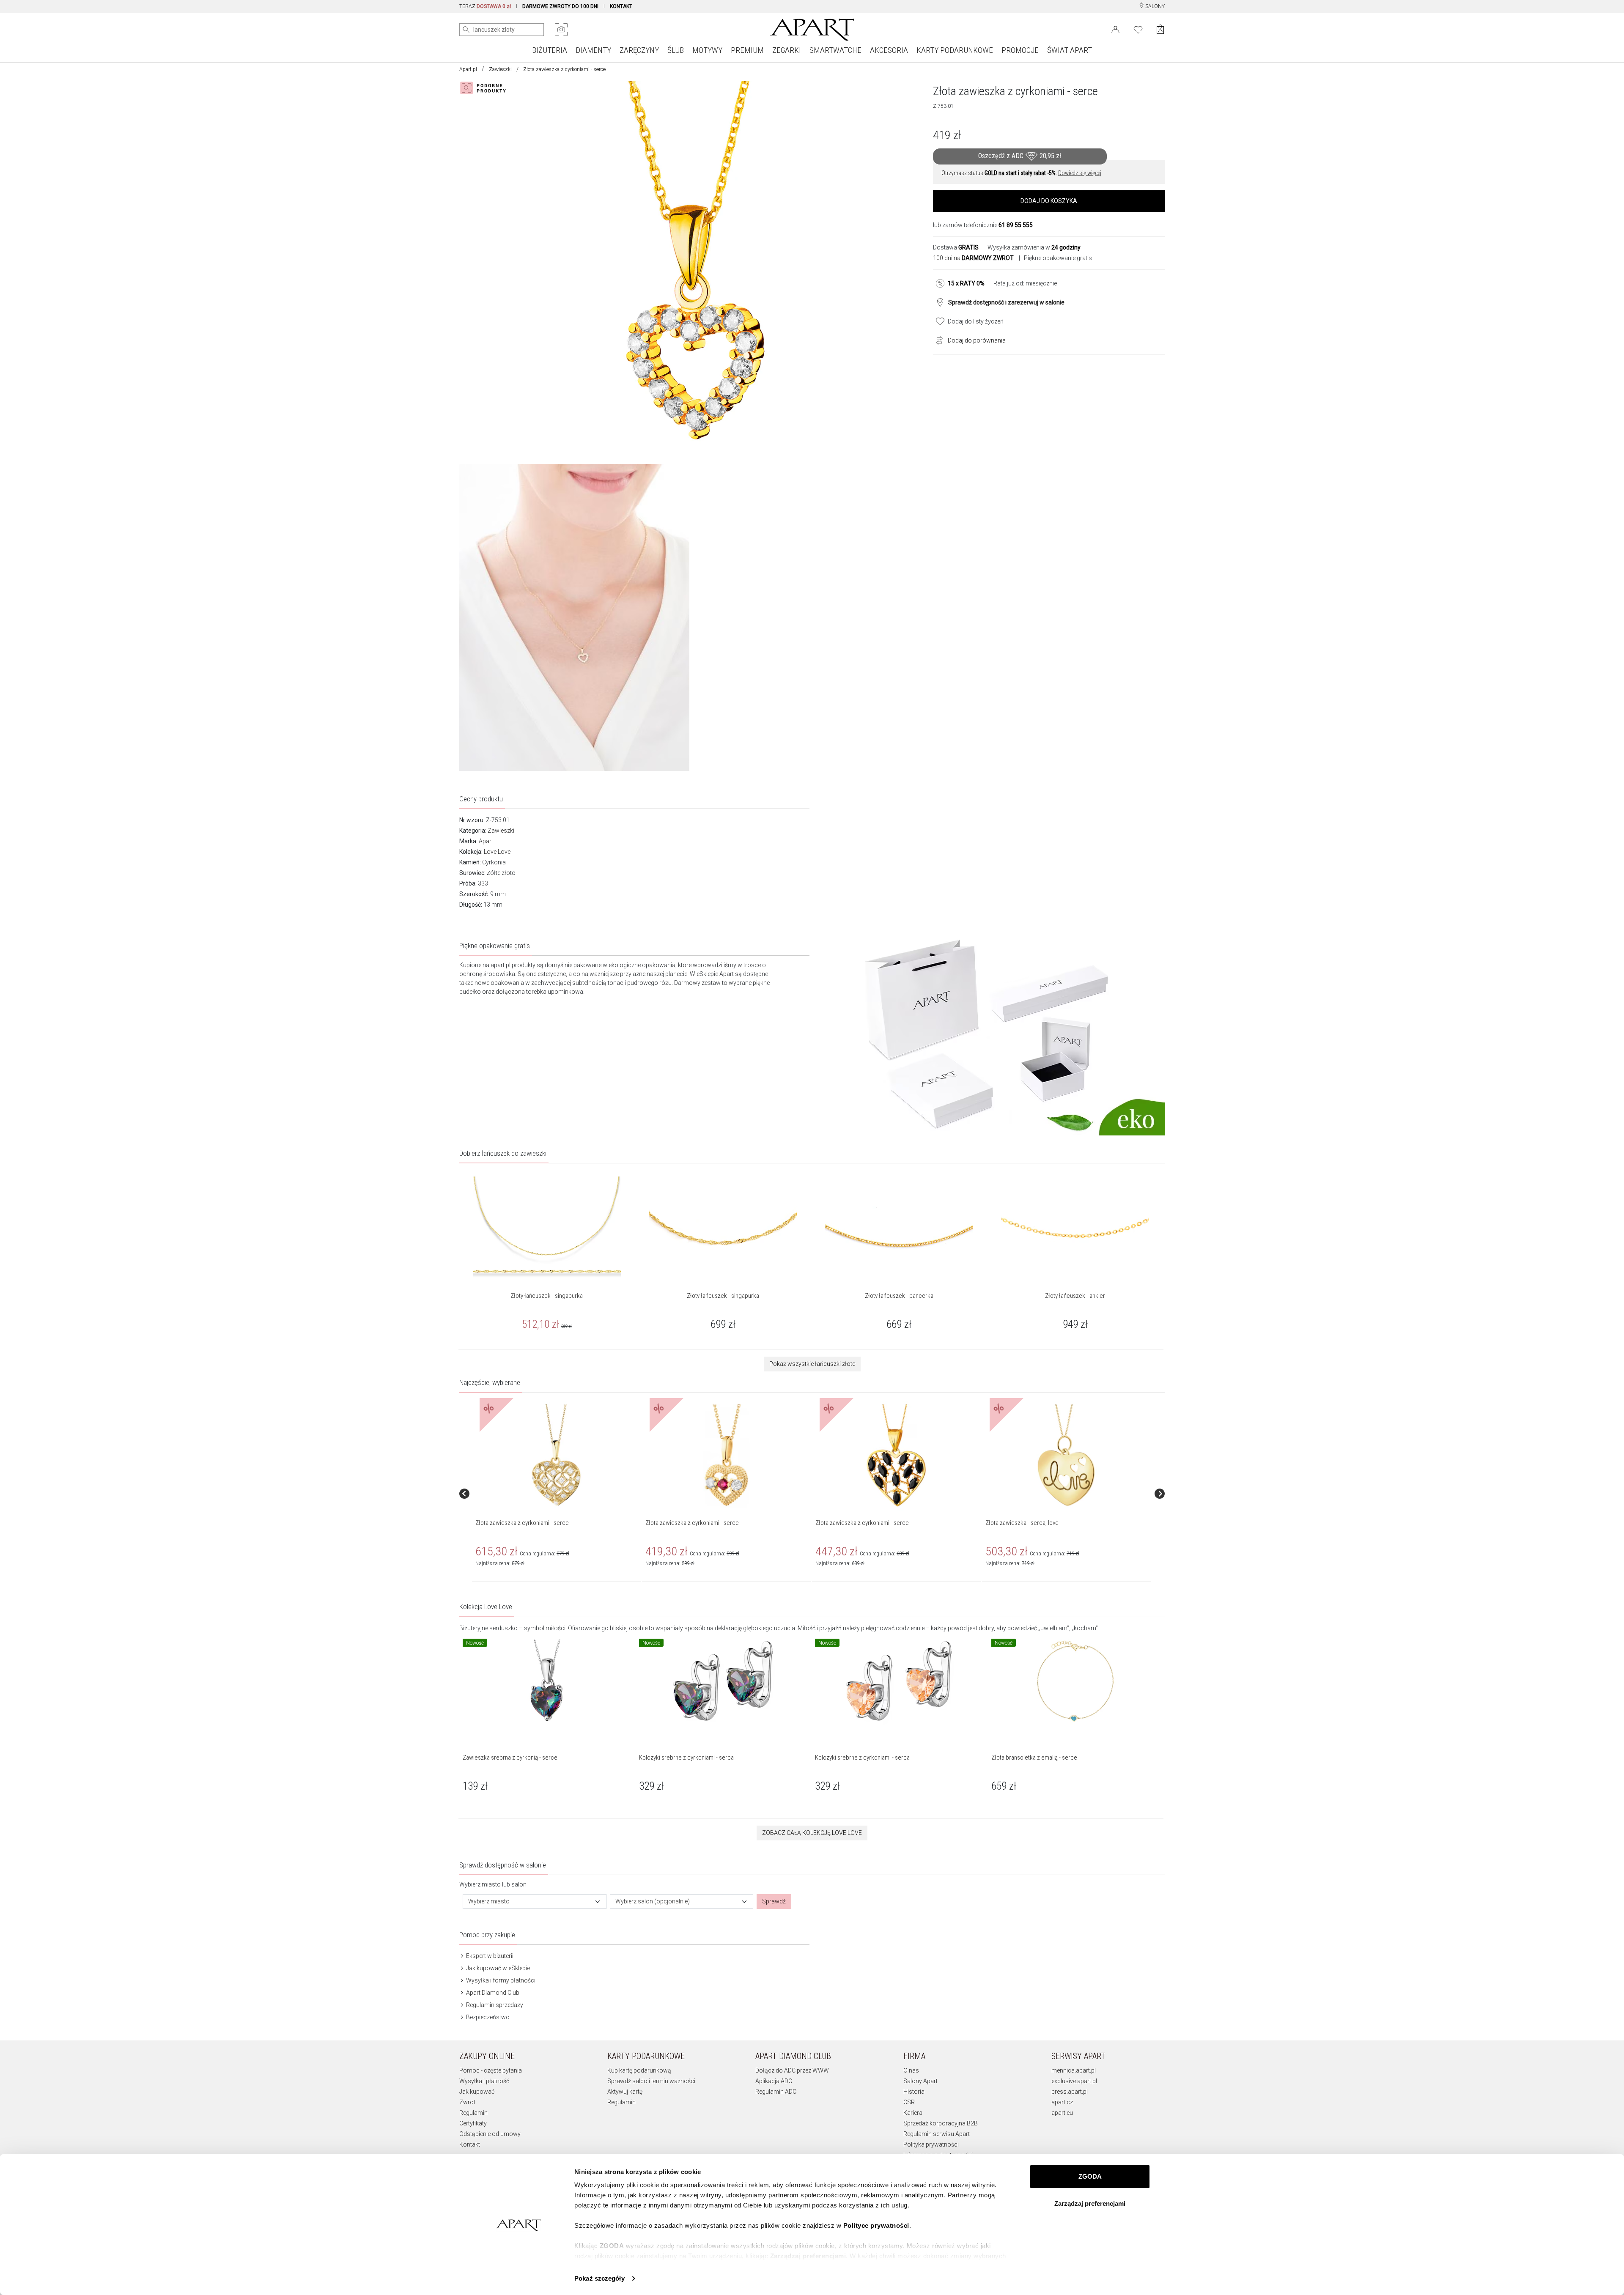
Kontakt (470, 2144)
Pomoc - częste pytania (491, 2070)
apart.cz (1062, 2102)
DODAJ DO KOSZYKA (1049, 201)
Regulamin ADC (776, 2092)
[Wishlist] (1138, 29)
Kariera (913, 2113)
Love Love (497, 852)
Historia (914, 2092)
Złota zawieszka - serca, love (1022, 1523)
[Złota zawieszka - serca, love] (1066, 1456)
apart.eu (1062, 2113)
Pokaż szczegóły (599, 2278)
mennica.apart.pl (1074, 2070)
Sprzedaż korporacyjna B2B (941, 2123)
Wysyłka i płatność (484, 2081)
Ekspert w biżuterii (489, 1956)
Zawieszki (500, 69)
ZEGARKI (787, 50)
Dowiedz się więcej (1080, 173)
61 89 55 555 (1016, 225)
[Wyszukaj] (466, 30)
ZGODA (1090, 2176)
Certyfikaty (473, 2123)
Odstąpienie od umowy (490, 2134)
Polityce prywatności (876, 2225)
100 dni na (973, 258)
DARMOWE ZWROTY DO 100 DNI (560, 6)
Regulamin (473, 2113)
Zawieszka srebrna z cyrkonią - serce (510, 1758)
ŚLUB (676, 50)
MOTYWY (707, 50)
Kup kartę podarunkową (639, 2070)
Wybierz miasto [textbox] (489, 1901)
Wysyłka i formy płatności (500, 1980)
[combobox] (535, 1902)
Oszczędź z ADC (1020, 156)
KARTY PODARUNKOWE (955, 50)
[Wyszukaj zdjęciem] (561, 30)
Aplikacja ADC (774, 2081)
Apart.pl (468, 69)
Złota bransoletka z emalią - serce (1034, 1758)
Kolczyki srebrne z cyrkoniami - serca (686, 1758)
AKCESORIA (889, 50)
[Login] (1115, 29)
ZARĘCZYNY (639, 50)
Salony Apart (920, 2081)
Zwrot (467, 2102)
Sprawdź (774, 1901)
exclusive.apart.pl (1074, 2081)
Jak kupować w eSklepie (497, 1968)
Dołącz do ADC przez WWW (792, 2070)
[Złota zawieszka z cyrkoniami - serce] (556, 1456)
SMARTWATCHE (835, 50)
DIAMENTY (593, 50)
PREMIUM (747, 50)
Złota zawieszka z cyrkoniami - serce (522, 1523)
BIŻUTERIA (550, 50)
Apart (486, 841)
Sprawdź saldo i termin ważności (651, 2081)
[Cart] (1160, 29)
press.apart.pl (1070, 2092)
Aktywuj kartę (625, 2092)
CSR (909, 2102)
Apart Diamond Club (492, 1993)
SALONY (1154, 6)
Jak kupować (477, 2092)
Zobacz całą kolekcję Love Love (812, 1833)
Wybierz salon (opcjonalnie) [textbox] (653, 1901)
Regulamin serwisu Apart (937, 2134)
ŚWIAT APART (1070, 50)
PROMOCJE (1020, 50)
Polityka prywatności (931, 2144)
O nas (911, 2070)
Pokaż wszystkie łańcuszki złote (812, 1364)
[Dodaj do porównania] (937, 340)
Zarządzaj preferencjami (1090, 2203)
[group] (557, 1493)
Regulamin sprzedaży (494, 2005)
